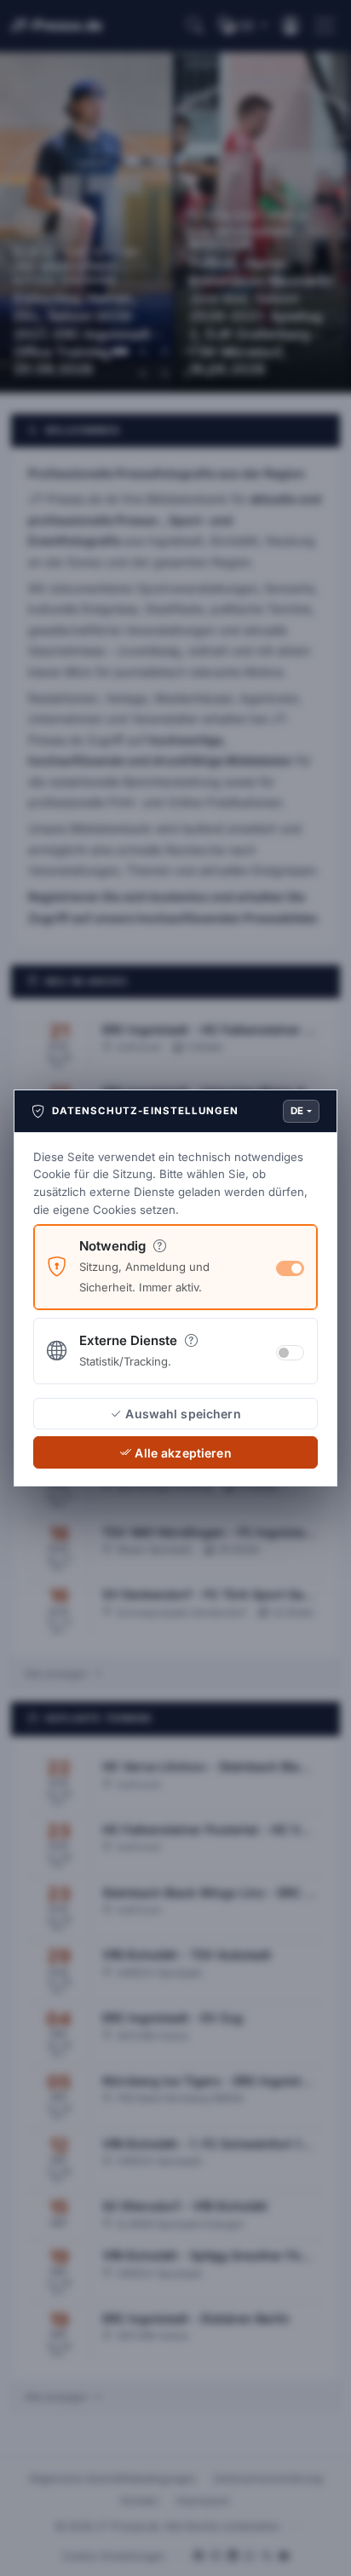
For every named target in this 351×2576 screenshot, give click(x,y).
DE (297, 1111)
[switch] (290, 1353)
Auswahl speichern (183, 1414)
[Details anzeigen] (160, 1246)
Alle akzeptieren (183, 1453)
